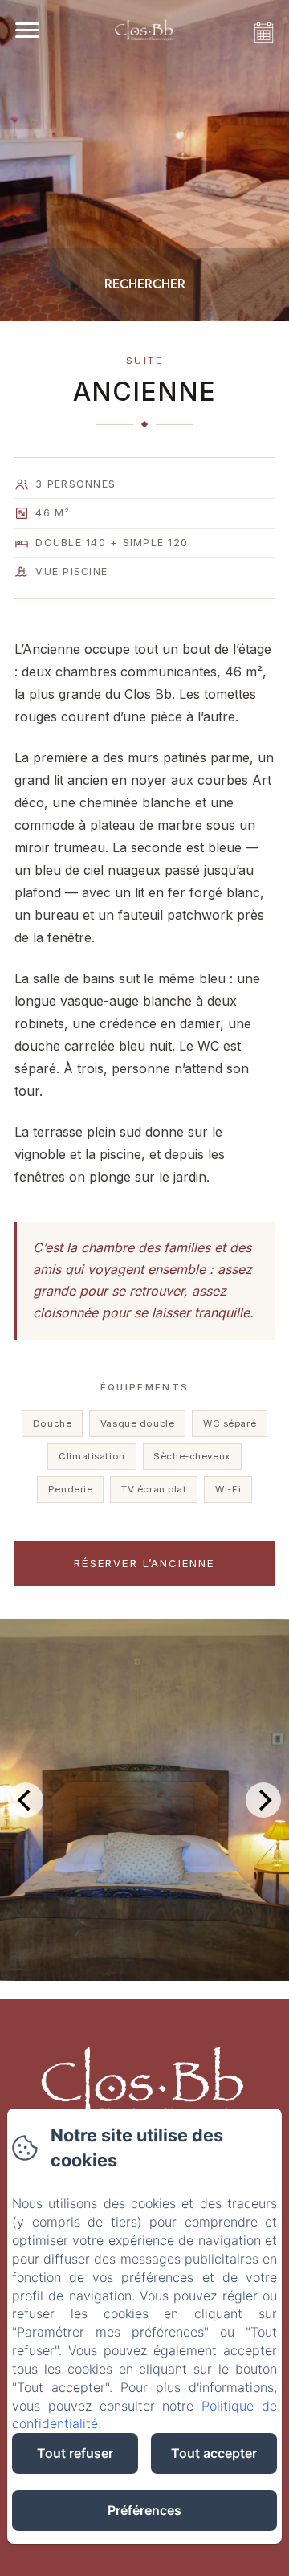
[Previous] (26, 1800)
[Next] (263, 1800)
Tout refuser (75, 2453)
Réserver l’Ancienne (144, 1563)
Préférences (144, 2510)
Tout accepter (214, 2453)
